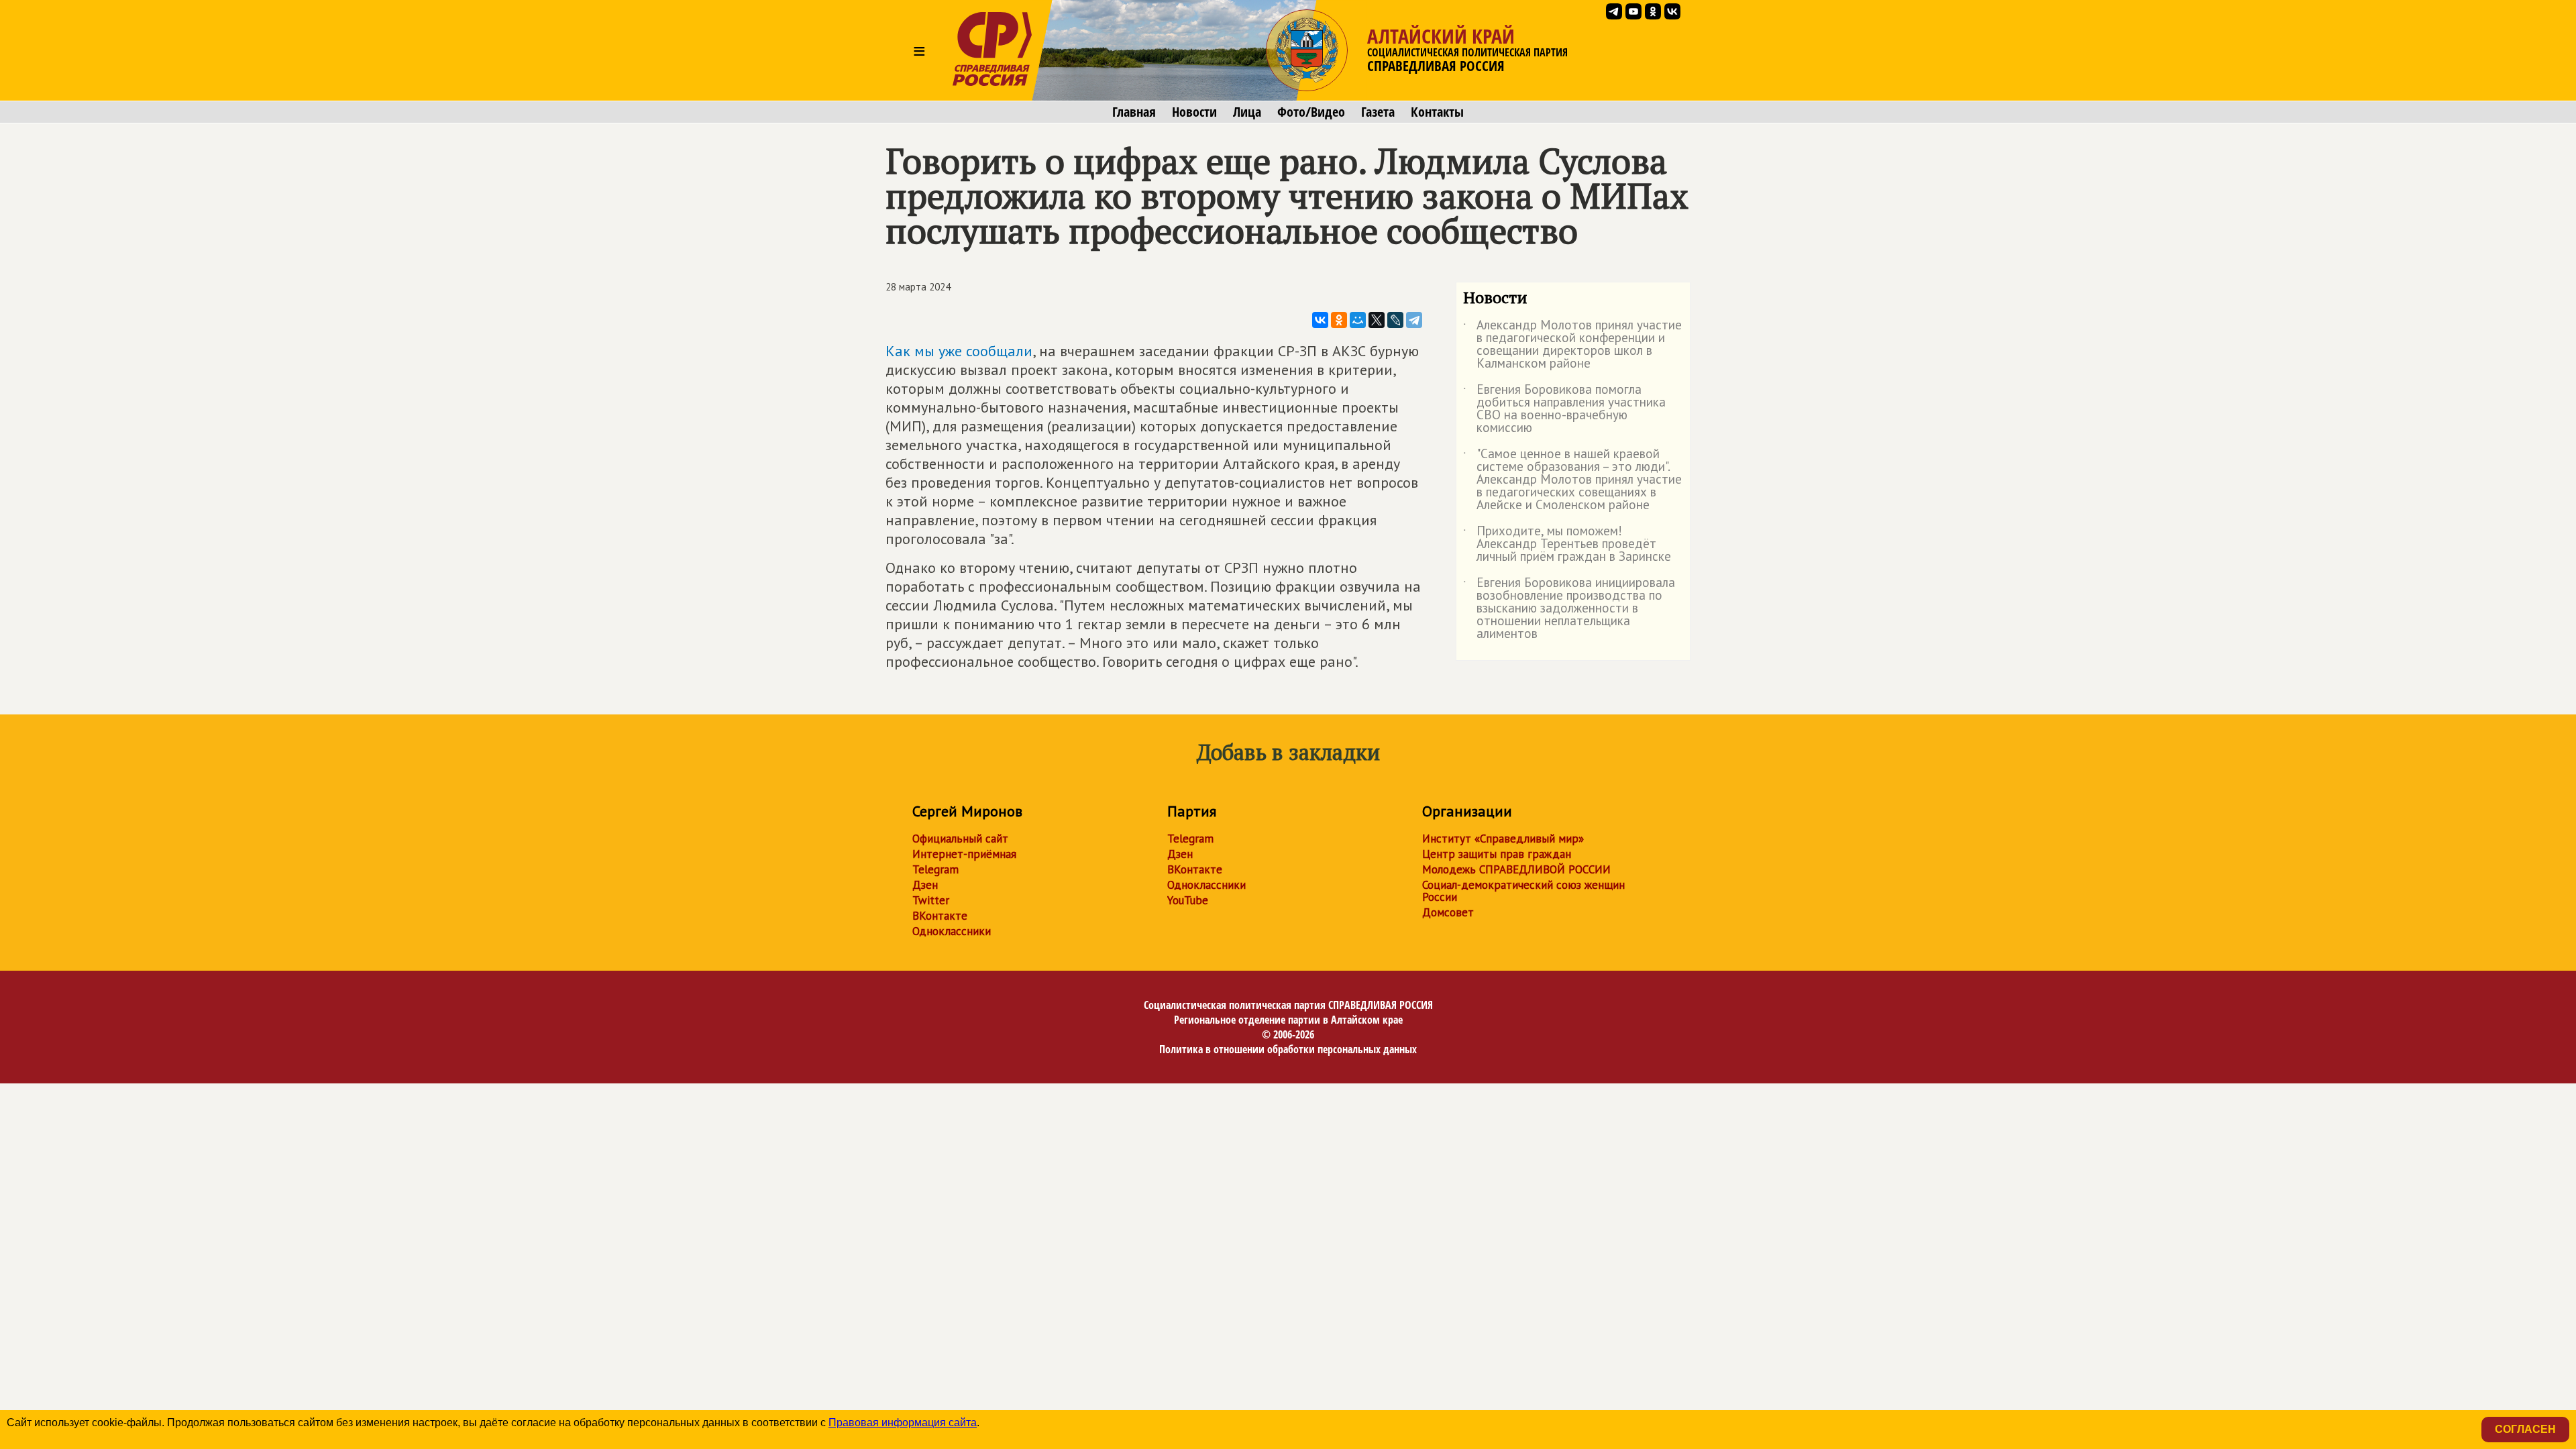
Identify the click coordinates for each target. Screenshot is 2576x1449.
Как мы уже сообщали (959, 351)
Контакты (1437, 112)
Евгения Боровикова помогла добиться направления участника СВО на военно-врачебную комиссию (1564, 409)
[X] (1377, 320)
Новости (1194, 112)
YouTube (1188, 900)
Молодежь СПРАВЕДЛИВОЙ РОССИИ (1516, 869)
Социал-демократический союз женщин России (1523, 891)
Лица (1247, 112)
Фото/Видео (1311, 112)
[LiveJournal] (1395, 320)
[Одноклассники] (1339, 320)
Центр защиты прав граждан (1497, 854)
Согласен (2525, 1429)
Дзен (925, 885)
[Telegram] (1414, 320)
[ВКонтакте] (1320, 320)
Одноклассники (952, 931)
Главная (1134, 112)
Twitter (931, 900)
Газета (1378, 112)
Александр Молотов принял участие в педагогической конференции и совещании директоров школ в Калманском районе (1572, 345)
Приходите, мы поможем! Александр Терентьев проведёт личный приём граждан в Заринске (1567, 544)
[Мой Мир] (1358, 320)
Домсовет (1448, 912)
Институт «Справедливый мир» (1503, 839)
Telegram (935, 869)
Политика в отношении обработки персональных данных (1288, 1049)
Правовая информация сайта (903, 1423)
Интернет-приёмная (964, 854)
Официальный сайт (960, 839)
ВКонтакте (940, 916)
